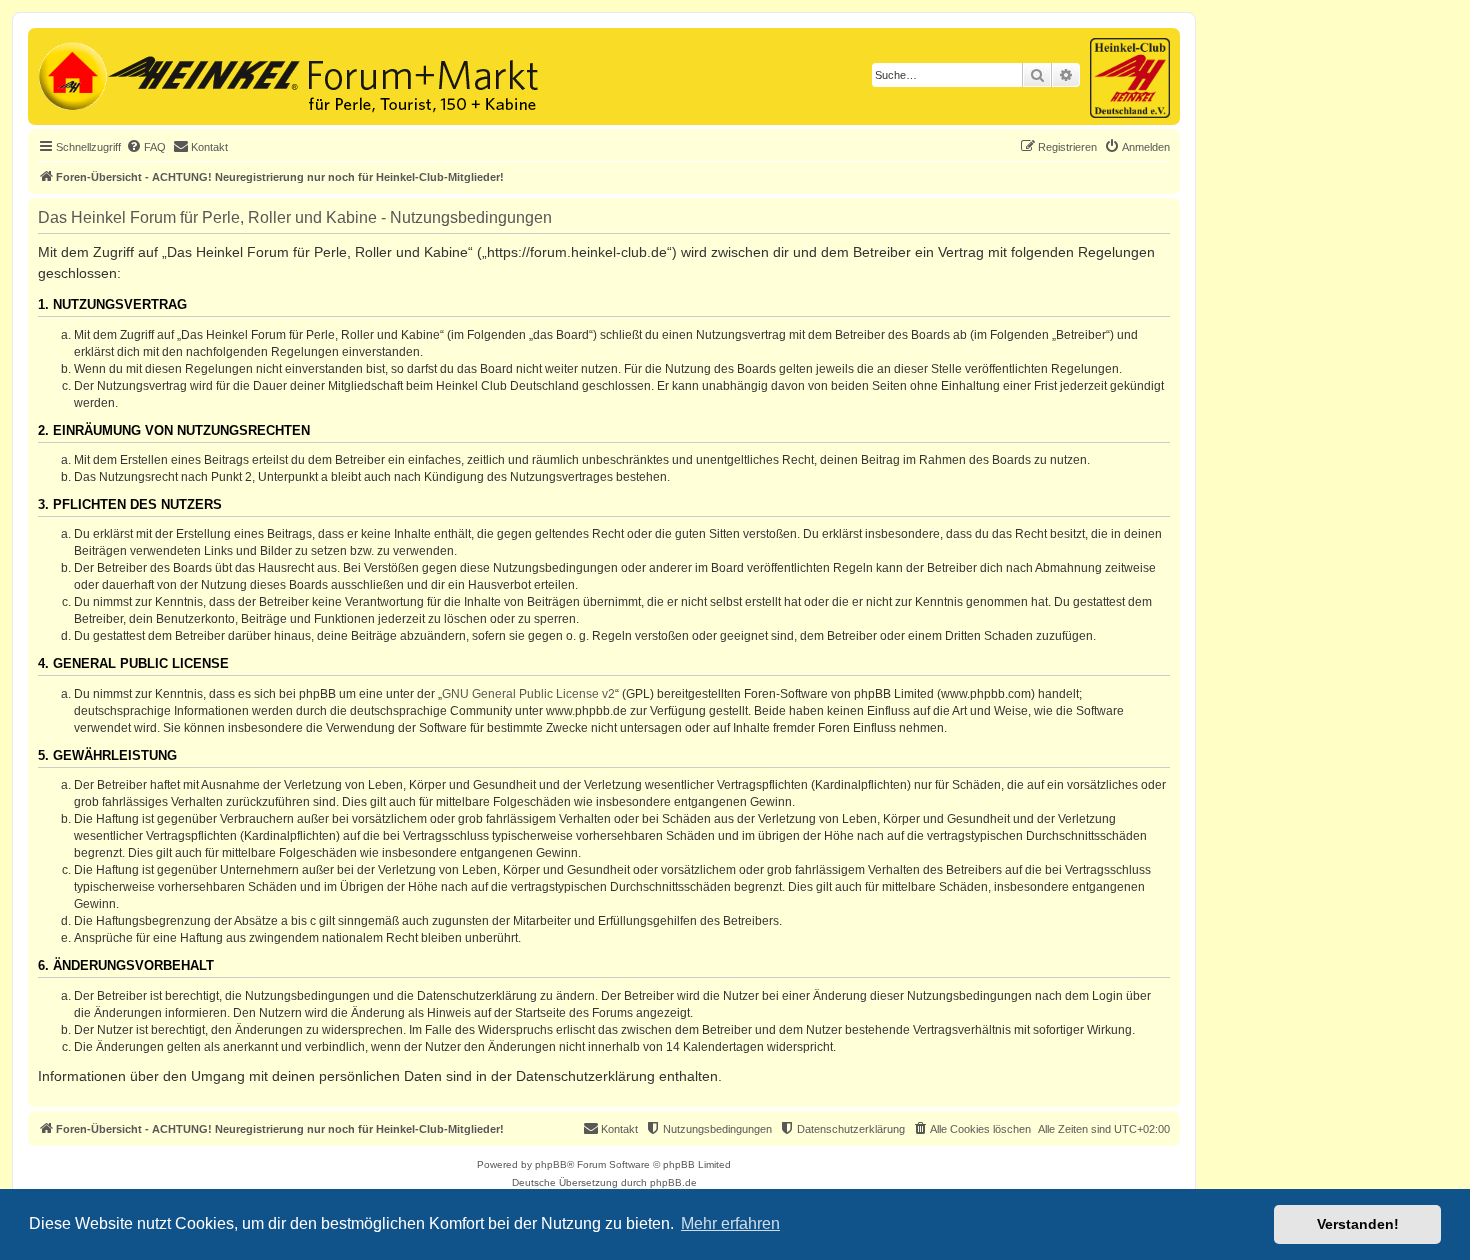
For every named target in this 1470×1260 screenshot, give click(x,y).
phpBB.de (673, 1182)
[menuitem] (146, 147)
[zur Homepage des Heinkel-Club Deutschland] (70, 74)
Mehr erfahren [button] (730, 1223)
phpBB (551, 1164)
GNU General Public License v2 (528, 694)
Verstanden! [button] (1358, 1224)
